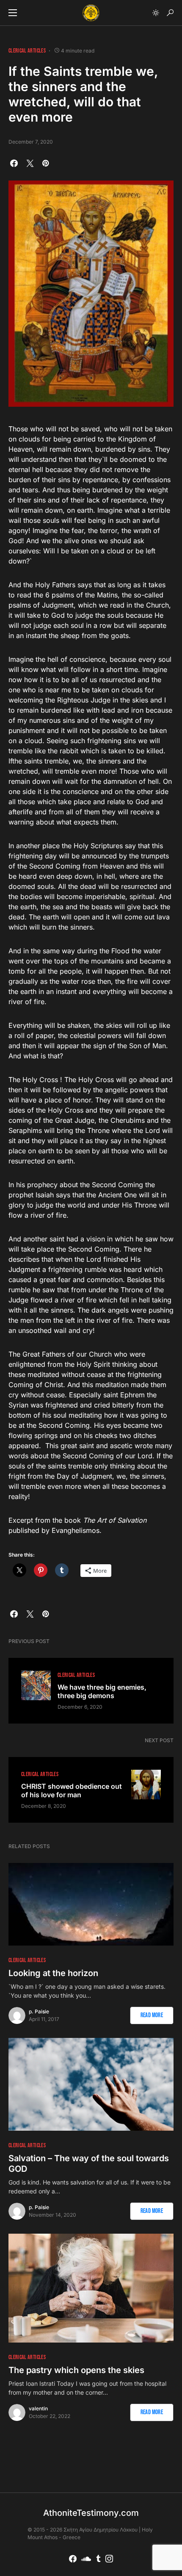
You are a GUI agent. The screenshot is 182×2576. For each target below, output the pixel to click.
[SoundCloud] (86, 2559)
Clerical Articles (27, 51)
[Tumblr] (98, 2559)
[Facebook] (73, 2559)
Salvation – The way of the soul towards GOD (89, 2164)
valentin (38, 2408)
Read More (152, 2015)
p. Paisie (39, 2011)
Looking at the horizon (53, 1973)
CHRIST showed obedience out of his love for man (72, 1790)
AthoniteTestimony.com (91, 2513)
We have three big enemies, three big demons (102, 1691)
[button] (13, 13)
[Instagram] (109, 2559)
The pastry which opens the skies (76, 2370)
